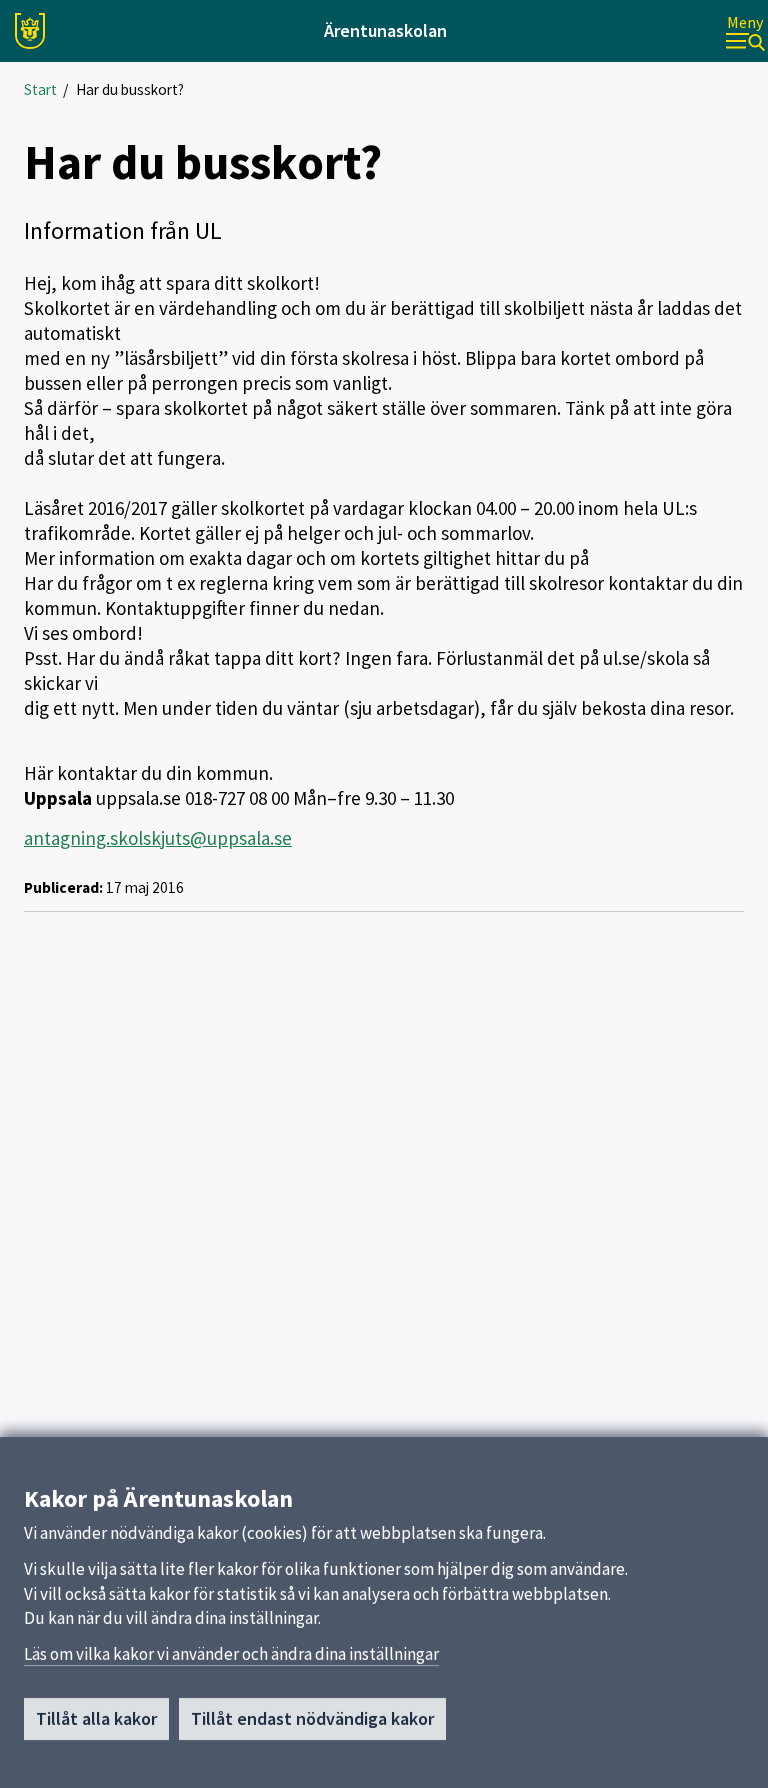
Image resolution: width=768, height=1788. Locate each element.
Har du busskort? (130, 89)
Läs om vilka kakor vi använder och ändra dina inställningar (231, 1654)
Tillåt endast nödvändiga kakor (312, 1718)
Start (40, 89)
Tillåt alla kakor (96, 1718)
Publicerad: (63, 887)
